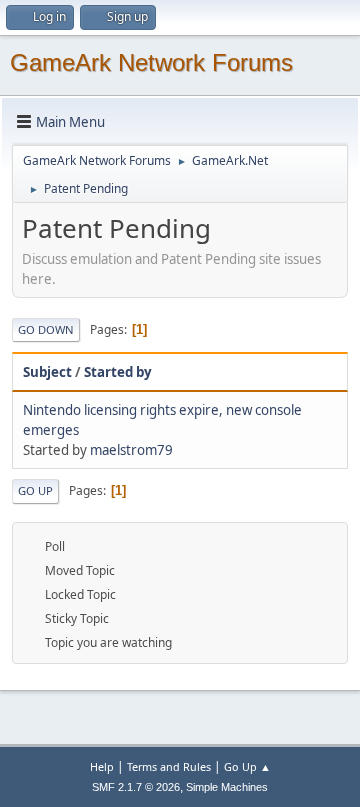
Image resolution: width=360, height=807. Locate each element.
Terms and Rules (169, 766)
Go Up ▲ (247, 766)
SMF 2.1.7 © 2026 (136, 787)
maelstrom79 (131, 450)
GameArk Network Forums (151, 62)
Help (102, 766)
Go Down (46, 329)
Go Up (35, 490)
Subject (47, 372)
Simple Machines (227, 787)
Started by (118, 372)
